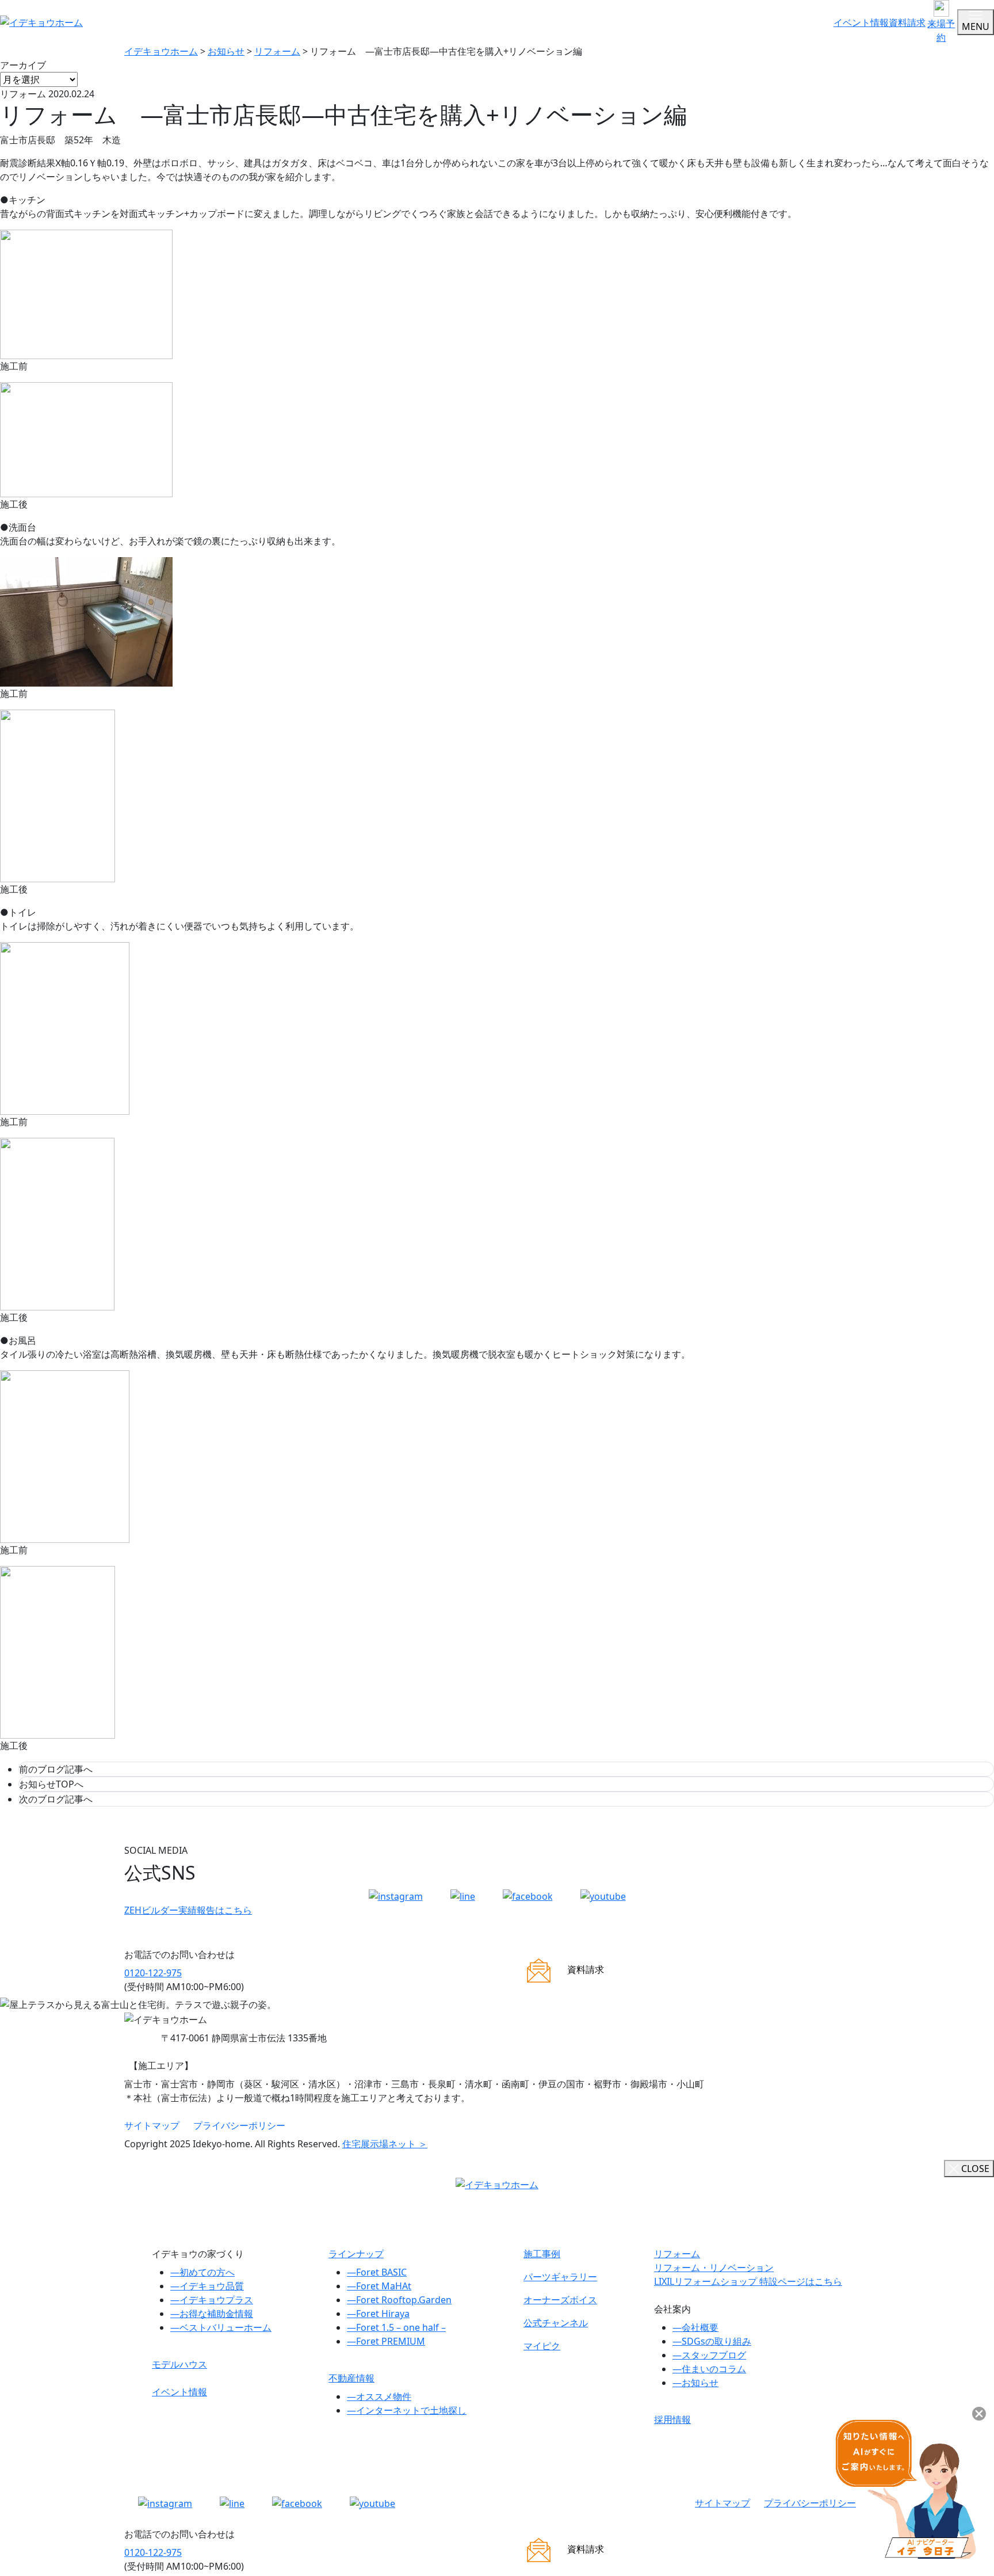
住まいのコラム (709, 2369)
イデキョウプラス (212, 2300)
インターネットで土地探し (407, 2410)
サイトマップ (152, 2125)
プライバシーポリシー (239, 2125)
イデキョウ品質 (207, 2286)
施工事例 (542, 2254)
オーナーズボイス (560, 2300)
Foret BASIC (377, 2272)
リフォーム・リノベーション (714, 2268)
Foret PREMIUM (386, 2341)
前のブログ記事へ (56, 1769)
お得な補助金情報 (212, 2314)
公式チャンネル (556, 2323)
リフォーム (677, 2254)
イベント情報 (861, 22)
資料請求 (907, 22)
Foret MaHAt (379, 2286)
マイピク (542, 2346)
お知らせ (695, 2383)
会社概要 (695, 2327)
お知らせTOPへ (51, 1784)
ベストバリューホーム (221, 2327)
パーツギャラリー (560, 2277)
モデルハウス (179, 2364)
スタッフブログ (709, 2355)
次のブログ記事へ (56, 1799)
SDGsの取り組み (712, 2341)
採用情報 (672, 2419)
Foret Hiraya (378, 2314)
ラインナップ (356, 2254)
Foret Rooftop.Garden (399, 2300)
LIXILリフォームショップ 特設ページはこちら (748, 2281)
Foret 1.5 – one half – (396, 2327)
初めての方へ (202, 2272)
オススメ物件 (379, 2396)
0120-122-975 (153, 1973)
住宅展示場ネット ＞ (385, 2144)
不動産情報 (351, 2378)
